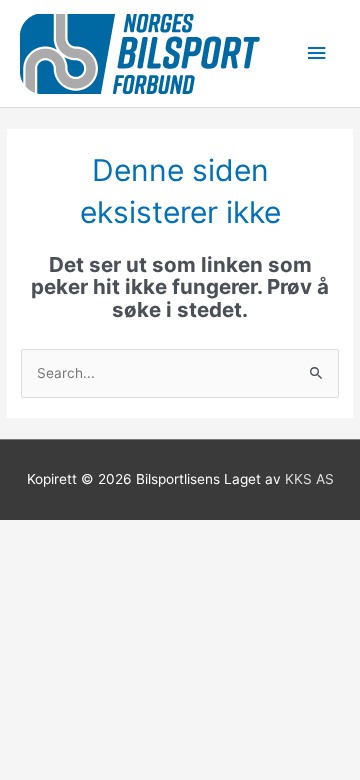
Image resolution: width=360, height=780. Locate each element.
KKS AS (309, 479)
